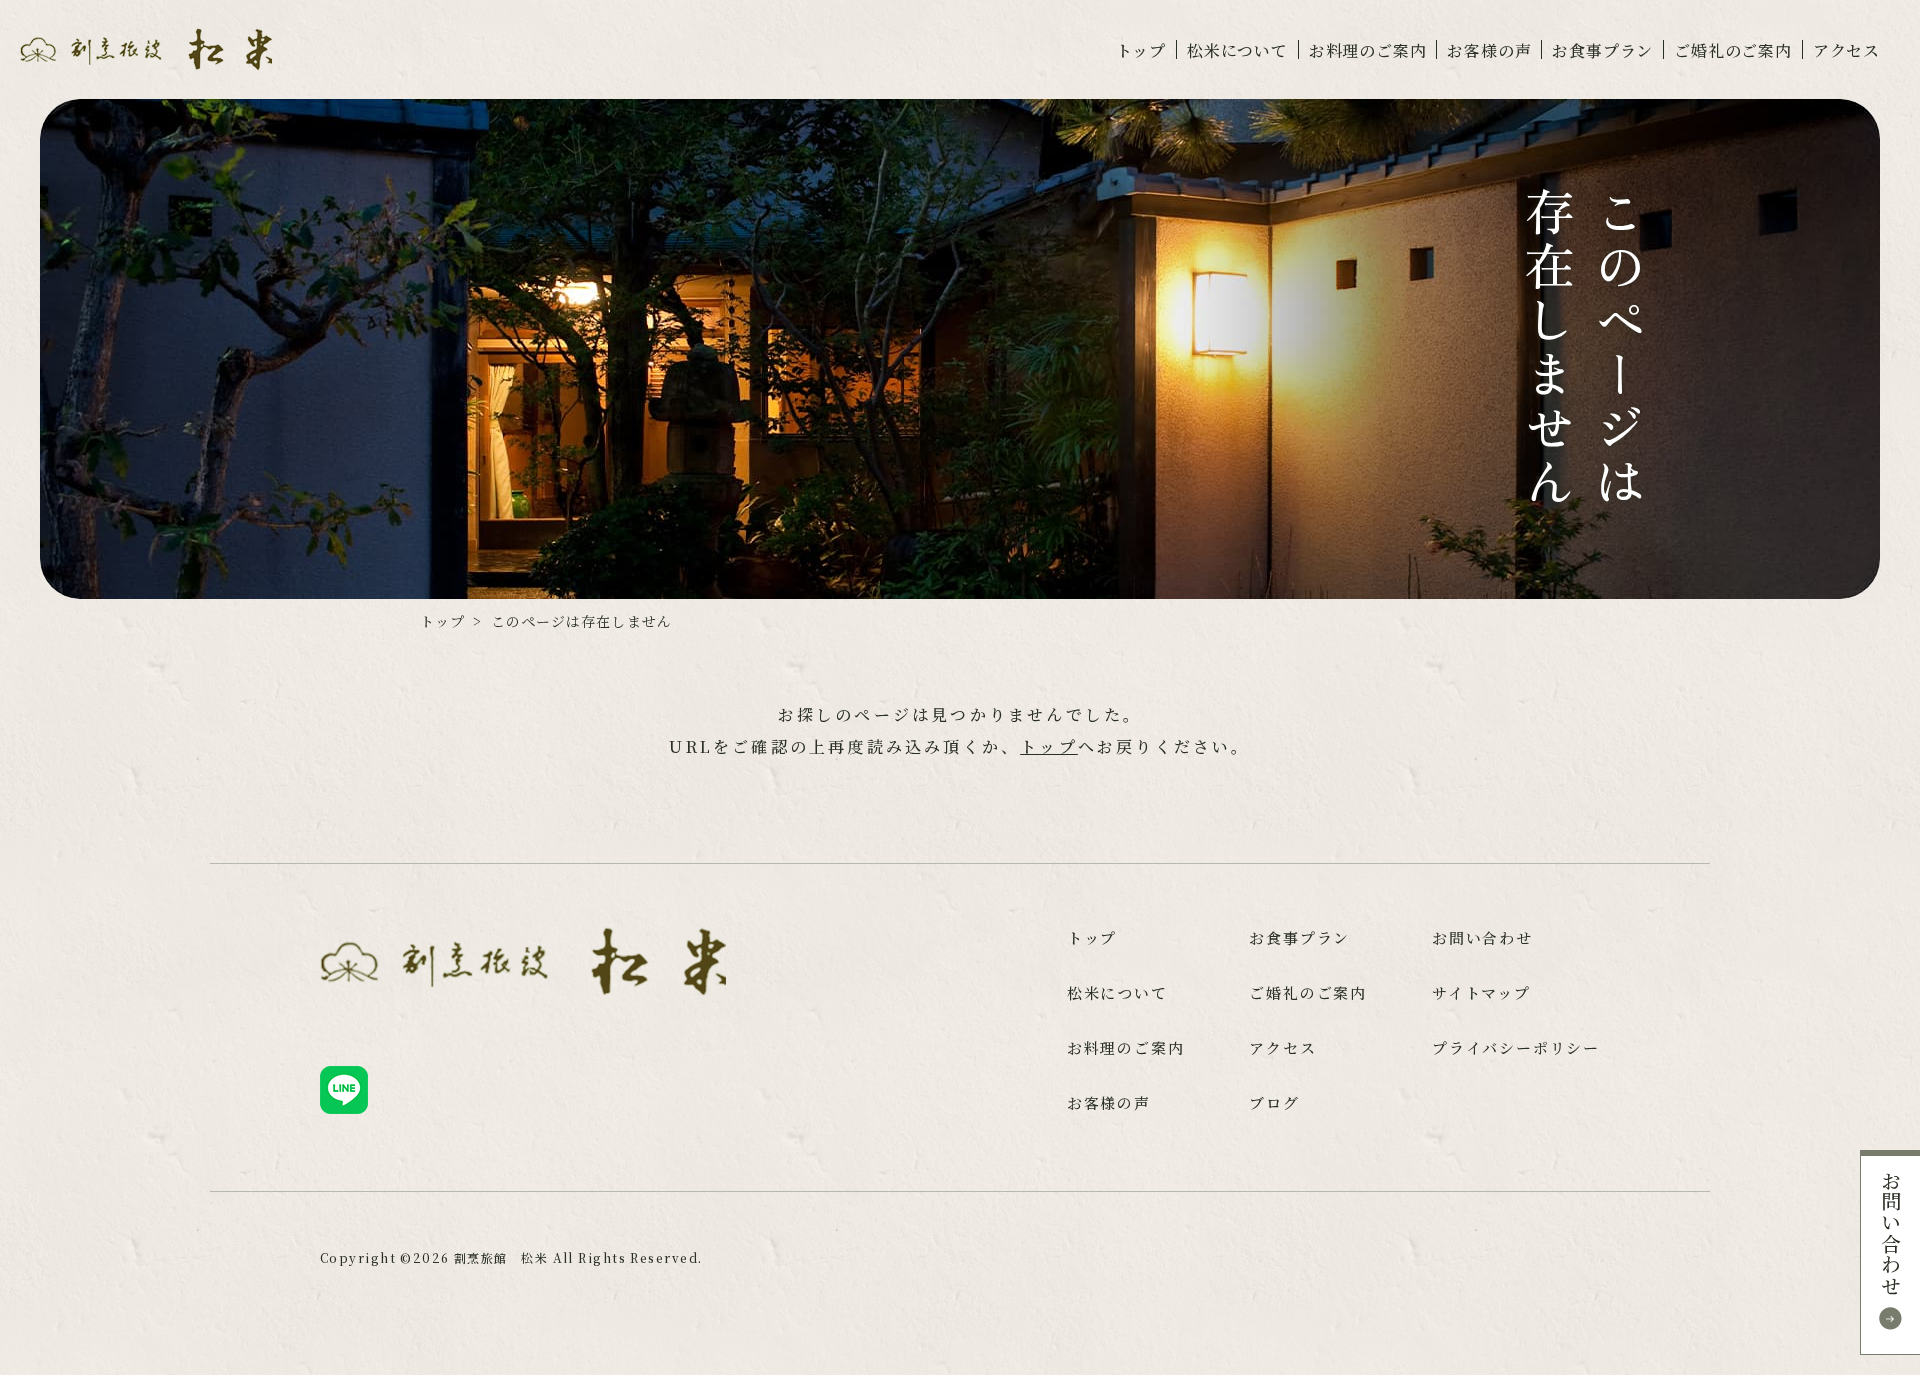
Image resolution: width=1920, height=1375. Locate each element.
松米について (1237, 51)
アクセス (1846, 51)
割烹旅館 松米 (501, 1257)
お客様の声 (1489, 51)
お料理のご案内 (1368, 51)
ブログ (1274, 1102)
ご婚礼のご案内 (1733, 51)
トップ (1141, 51)
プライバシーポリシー (1516, 1047)
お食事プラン (1602, 51)
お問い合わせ (1890, 1233)
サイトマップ (1481, 992)
